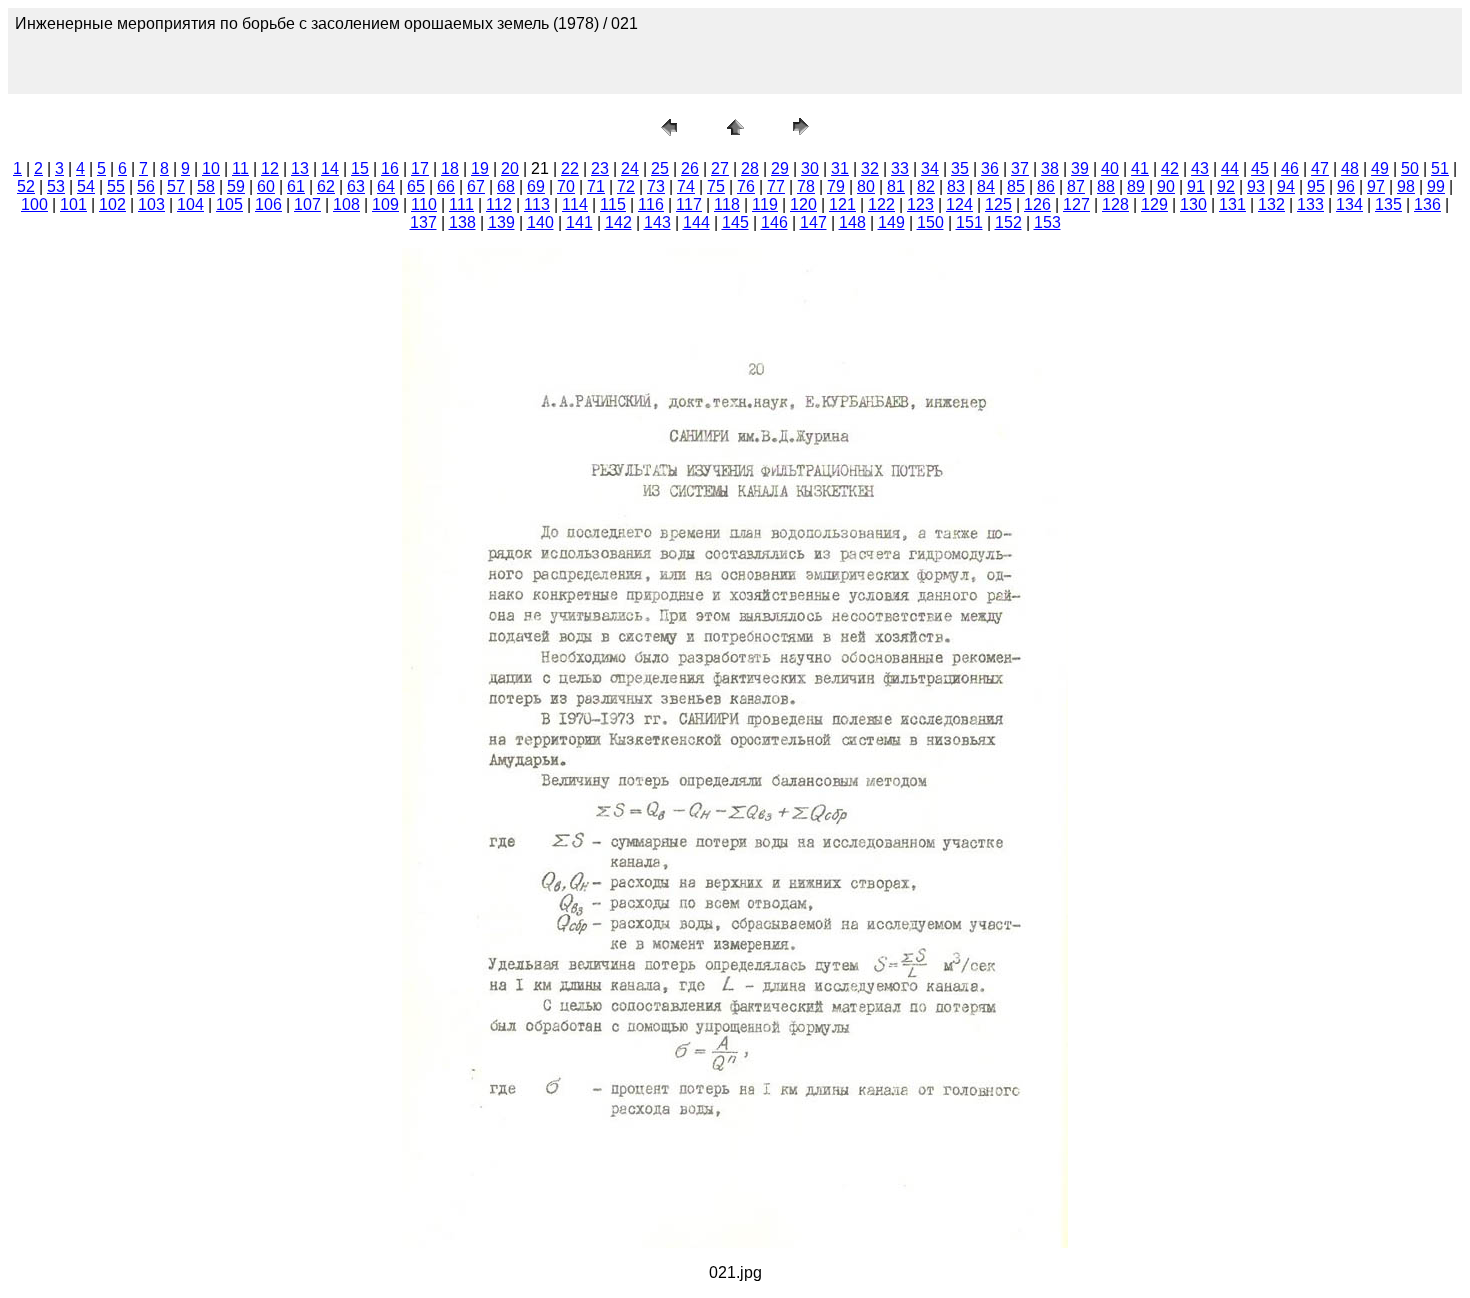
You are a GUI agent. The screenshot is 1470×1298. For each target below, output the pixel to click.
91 (1196, 186)
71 (596, 186)
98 (1406, 186)
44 (1230, 168)
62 (326, 186)
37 (1020, 168)
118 (727, 204)
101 (73, 204)
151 (969, 222)
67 (476, 186)
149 (891, 222)
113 (537, 204)
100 (34, 204)
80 (866, 186)
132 (1271, 204)
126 (1037, 204)
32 (870, 168)
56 (146, 186)
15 (360, 168)
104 (190, 204)
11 (240, 168)
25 (660, 168)
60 (266, 186)
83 (956, 186)
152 (1008, 222)
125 (998, 204)
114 (575, 204)
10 (211, 168)
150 (930, 222)
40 (1110, 168)
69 (536, 186)
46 (1290, 168)
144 (696, 222)
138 (462, 222)
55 (116, 186)
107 (307, 204)
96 (1346, 186)
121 (842, 204)
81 (896, 186)
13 (300, 168)
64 (386, 186)
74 (686, 186)
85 (1016, 186)
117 (689, 204)
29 (780, 168)
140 (540, 222)
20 (510, 168)
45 (1260, 168)
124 (959, 204)
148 (852, 222)
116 (651, 204)
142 (618, 222)
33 (900, 168)
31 (840, 168)
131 (1232, 204)
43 (1200, 168)
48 (1350, 168)
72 (626, 186)
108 (346, 204)
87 (1076, 186)
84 (986, 186)
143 (657, 222)
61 (296, 186)
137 (423, 222)
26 (690, 168)
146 (774, 222)
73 (656, 186)
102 (112, 204)
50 (1410, 168)
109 (385, 204)
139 (501, 222)
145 (735, 222)
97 (1376, 186)
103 (151, 204)
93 (1256, 186)
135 (1388, 204)
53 (56, 186)
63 (356, 186)
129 (1154, 204)
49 (1380, 168)
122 (881, 204)
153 (1047, 222)
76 (746, 186)
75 (716, 186)
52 (26, 186)
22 (570, 168)
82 (926, 186)
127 (1076, 204)
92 (1226, 186)
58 (206, 186)
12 (270, 168)
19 (480, 168)
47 (1320, 168)
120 (803, 204)
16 (390, 168)
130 (1193, 204)
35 (960, 168)
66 (446, 186)
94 (1286, 186)
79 (836, 186)
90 (1166, 186)
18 (450, 168)
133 (1310, 204)
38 (1050, 168)
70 (566, 186)
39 (1080, 168)
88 (1106, 186)
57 (176, 186)
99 (1436, 186)
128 (1115, 204)
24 (630, 168)
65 (416, 186)
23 (600, 168)
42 (1170, 168)
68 (506, 186)
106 (268, 204)
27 (720, 168)
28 (750, 168)
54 (86, 186)
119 (765, 204)
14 (330, 168)
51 (1440, 168)
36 (990, 168)
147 (813, 222)
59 (236, 186)
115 (613, 204)
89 (1136, 186)
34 (930, 168)
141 (579, 222)
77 (776, 186)
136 (1427, 204)
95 (1316, 186)
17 (420, 168)
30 (810, 168)
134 (1349, 204)
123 (920, 204)
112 (499, 204)
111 (461, 204)
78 (806, 186)
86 (1046, 186)
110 (424, 204)
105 (229, 204)
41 (1140, 168)
